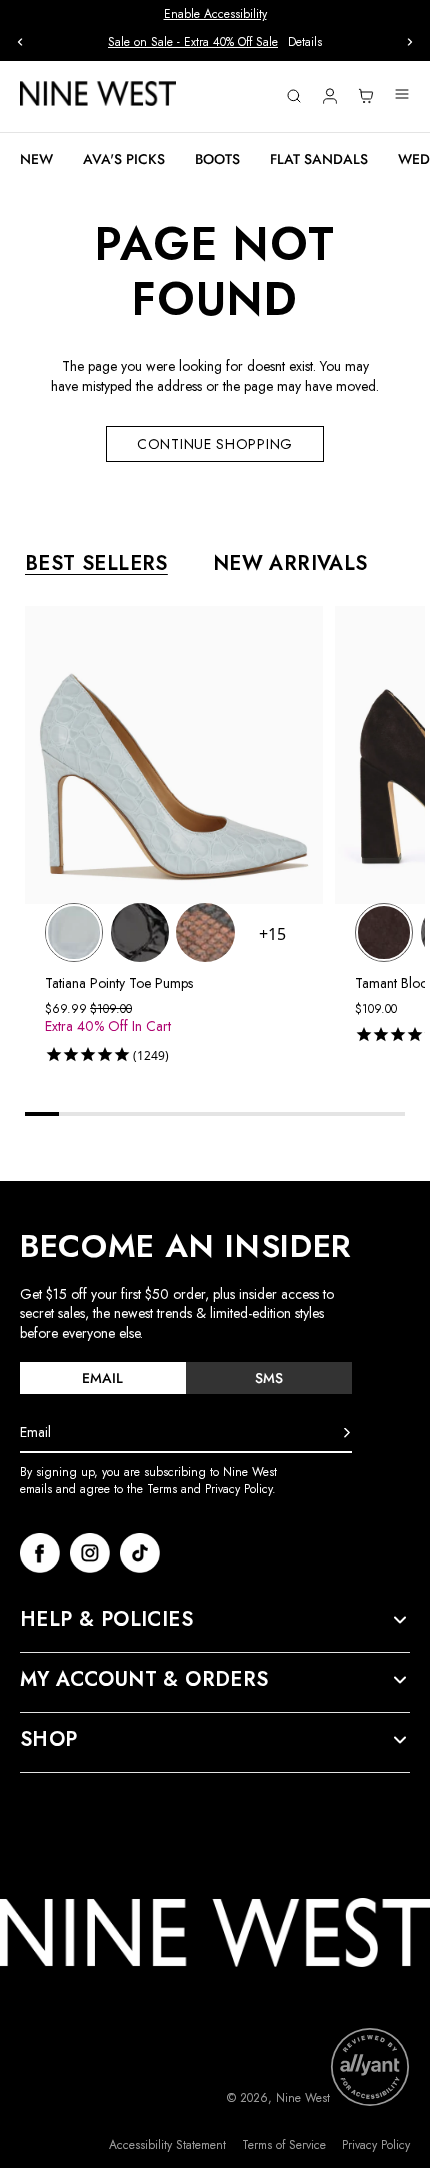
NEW (36, 159)
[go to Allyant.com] (370, 2067)
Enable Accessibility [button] (215, 14)
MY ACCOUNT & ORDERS (144, 1680)
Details (305, 42)
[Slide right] (410, 42)
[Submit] (347, 1433)
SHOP (49, 1740)
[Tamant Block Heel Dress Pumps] (384, 932)
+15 (272, 934)
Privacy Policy (376, 2145)
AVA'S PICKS (124, 159)
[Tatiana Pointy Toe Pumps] (74, 932)
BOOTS (217, 159)
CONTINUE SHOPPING (215, 444)
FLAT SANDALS (319, 159)
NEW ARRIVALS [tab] (290, 564)
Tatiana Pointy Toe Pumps (119, 983)
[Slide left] (20, 42)
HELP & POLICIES (106, 1620)
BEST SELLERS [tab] (96, 564)
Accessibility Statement (167, 2145)
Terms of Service (284, 2145)
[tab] (103, 1378)
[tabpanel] (225, 838)
